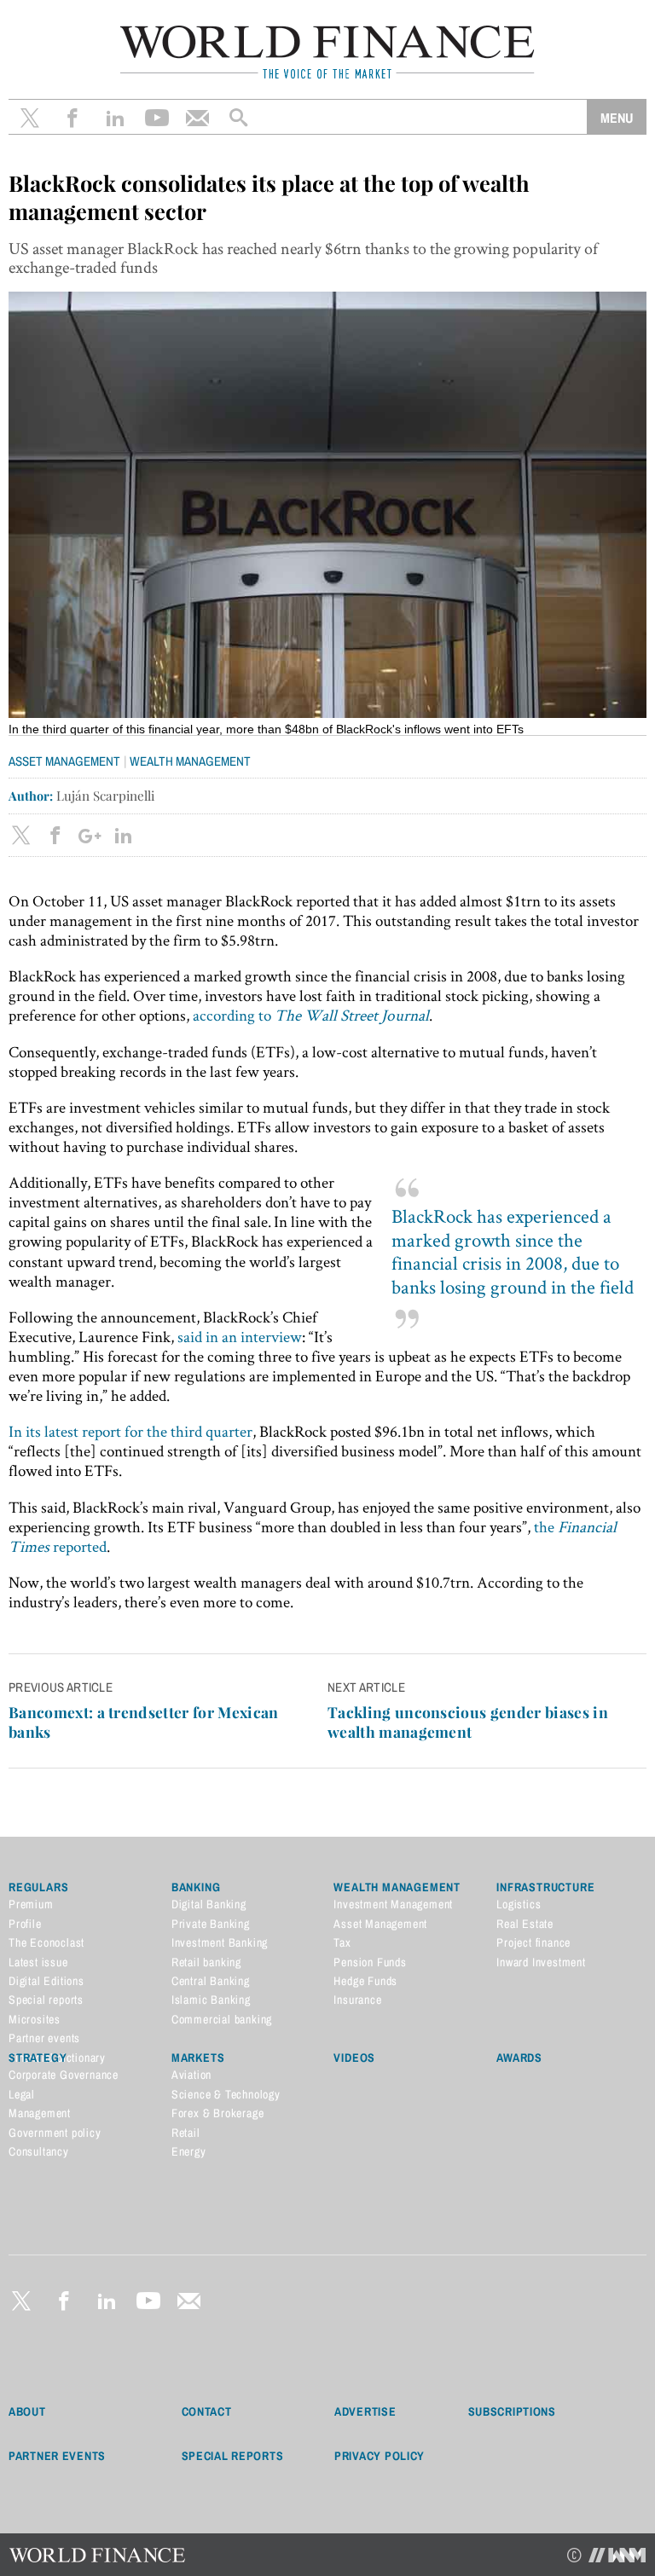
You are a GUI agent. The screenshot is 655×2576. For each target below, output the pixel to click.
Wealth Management (190, 761)
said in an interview (240, 1337)
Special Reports (233, 2456)
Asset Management (64, 761)
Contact (207, 2411)
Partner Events (57, 2456)
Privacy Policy (380, 2456)
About (27, 2411)
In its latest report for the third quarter (130, 1431)
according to (311, 1015)
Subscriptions (512, 2411)
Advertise (365, 2411)
